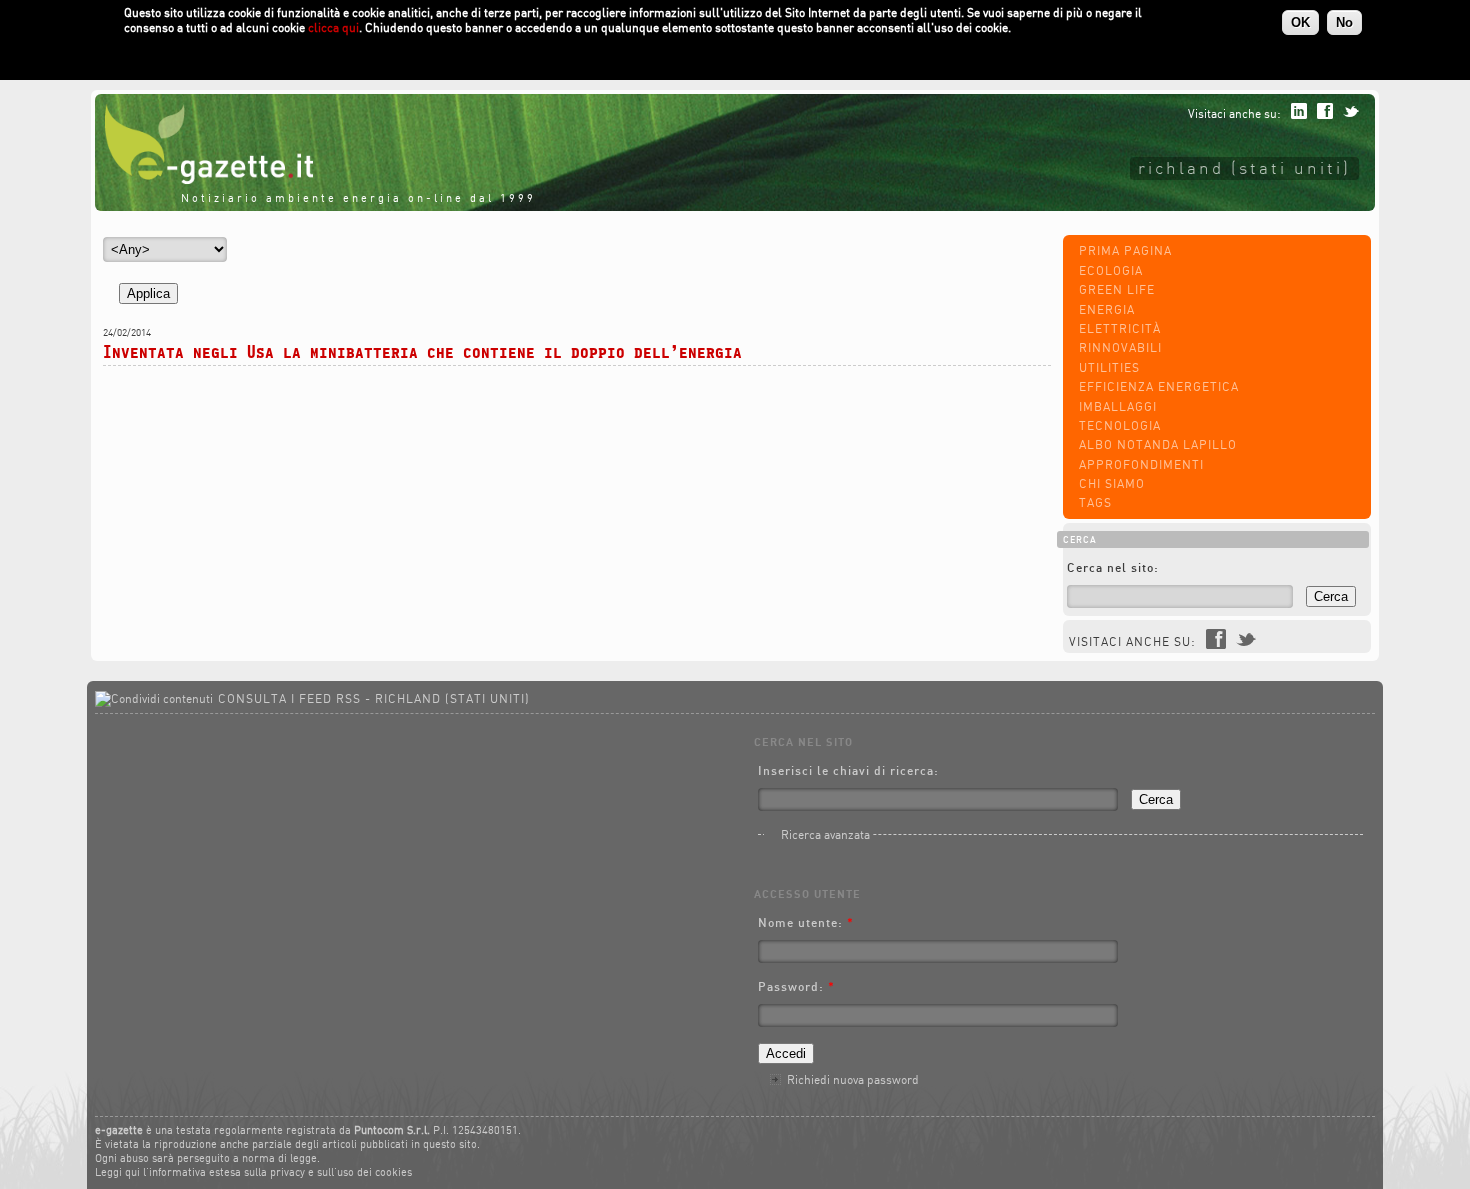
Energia (1107, 309)
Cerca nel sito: (1113, 567)
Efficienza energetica (1159, 386)
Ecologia (1111, 270)
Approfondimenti (1141, 464)
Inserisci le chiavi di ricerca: (848, 770)
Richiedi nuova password (853, 1079)
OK (1300, 22)
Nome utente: (806, 922)
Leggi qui (117, 1172)
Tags (1095, 502)
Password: (796, 986)
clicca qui (333, 27)
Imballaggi (1118, 406)
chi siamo (1112, 483)
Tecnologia (1120, 425)
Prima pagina (1125, 250)
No (1344, 22)
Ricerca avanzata (825, 834)
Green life (1117, 289)
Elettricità (1120, 328)
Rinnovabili (1120, 347)
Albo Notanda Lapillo (1158, 444)
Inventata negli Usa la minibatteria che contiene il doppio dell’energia (422, 351)
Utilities (1109, 367)
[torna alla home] (204, 179)
